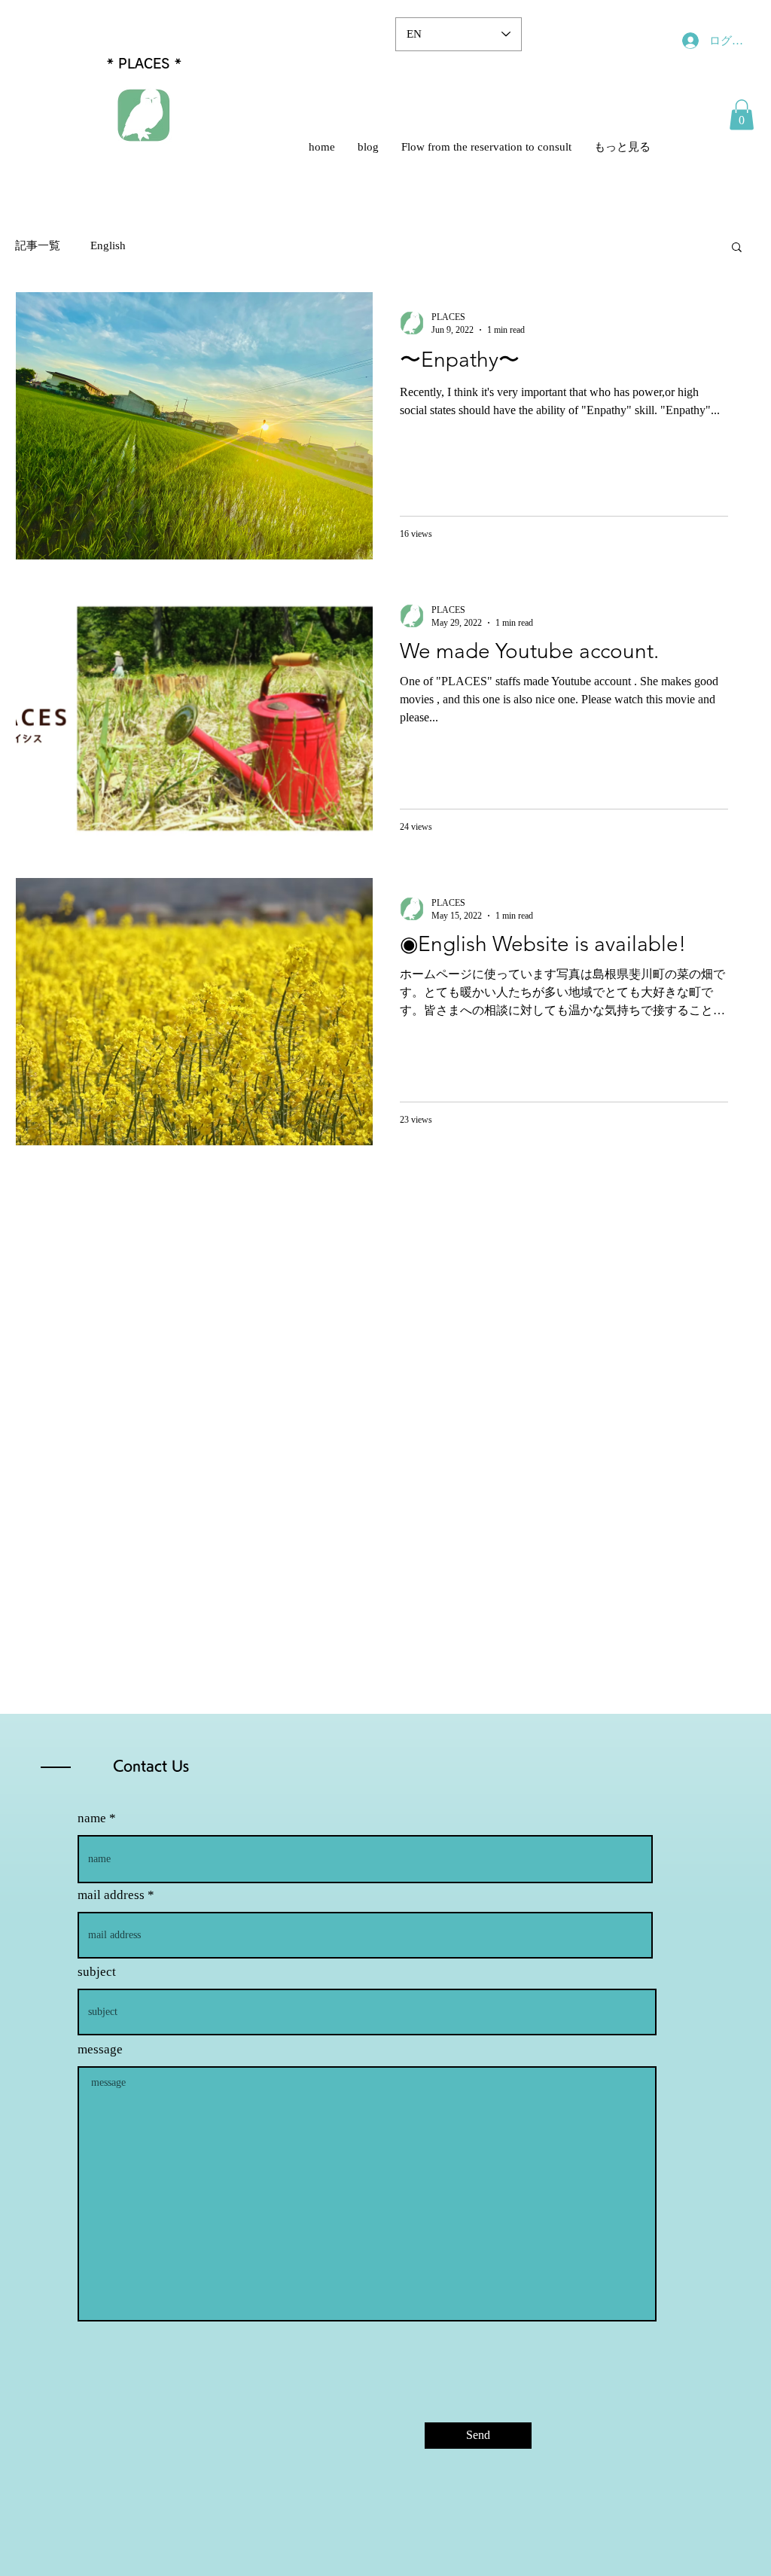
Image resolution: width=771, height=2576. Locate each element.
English (108, 245)
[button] (742, 115)
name (92, 1818)
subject (97, 1972)
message (100, 2049)
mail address (111, 1895)
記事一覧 (38, 245)
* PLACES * (144, 64)
